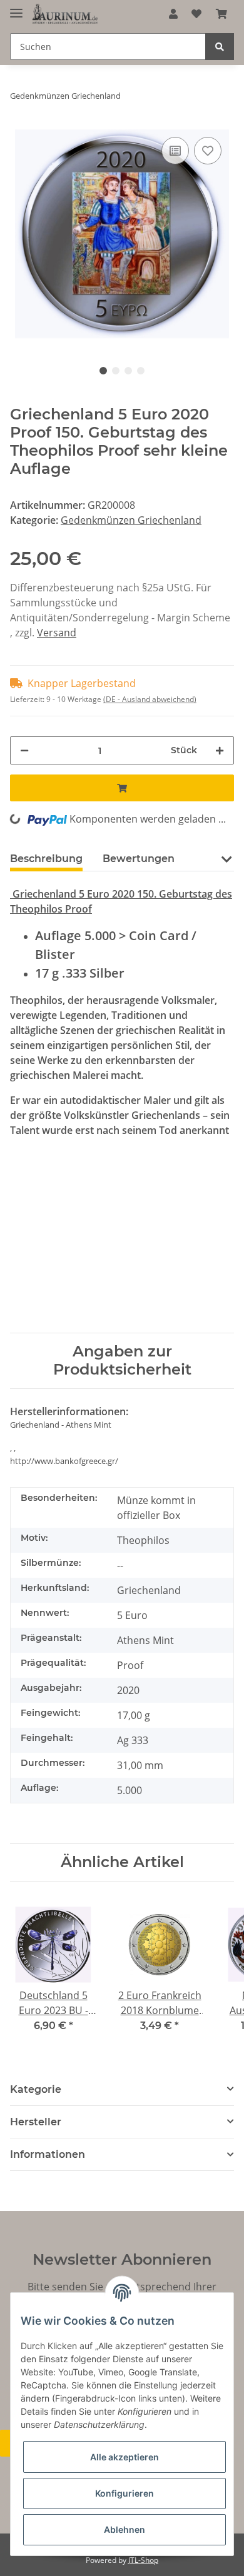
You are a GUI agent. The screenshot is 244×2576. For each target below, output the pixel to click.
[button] (173, 14)
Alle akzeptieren (125, 2457)
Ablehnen (125, 2529)
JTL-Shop (143, 2560)
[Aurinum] (65, 14)
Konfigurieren (125, 2493)
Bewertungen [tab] (139, 859)
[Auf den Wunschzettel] (208, 151)
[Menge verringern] (24, 750)
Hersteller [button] (36, 2122)
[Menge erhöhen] (220, 750)
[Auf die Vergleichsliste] (175, 151)
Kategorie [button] (36, 2089)
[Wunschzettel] (196, 14)
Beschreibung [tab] (46, 859)
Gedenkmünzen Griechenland (131, 520)
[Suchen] (220, 47)
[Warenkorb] (221, 14)
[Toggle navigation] (16, 8)
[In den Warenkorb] (122, 788)
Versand (57, 633)
